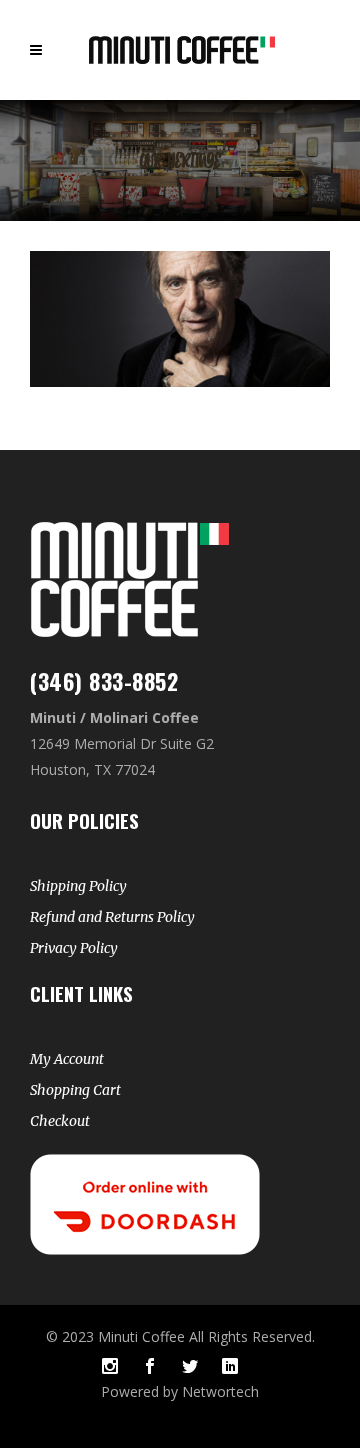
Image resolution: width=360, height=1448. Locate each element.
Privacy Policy (74, 948)
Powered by (141, 1391)
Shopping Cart (75, 1090)
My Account (67, 1059)
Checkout (60, 1121)
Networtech (220, 1391)
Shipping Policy (78, 886)
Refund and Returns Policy (112, 917)
